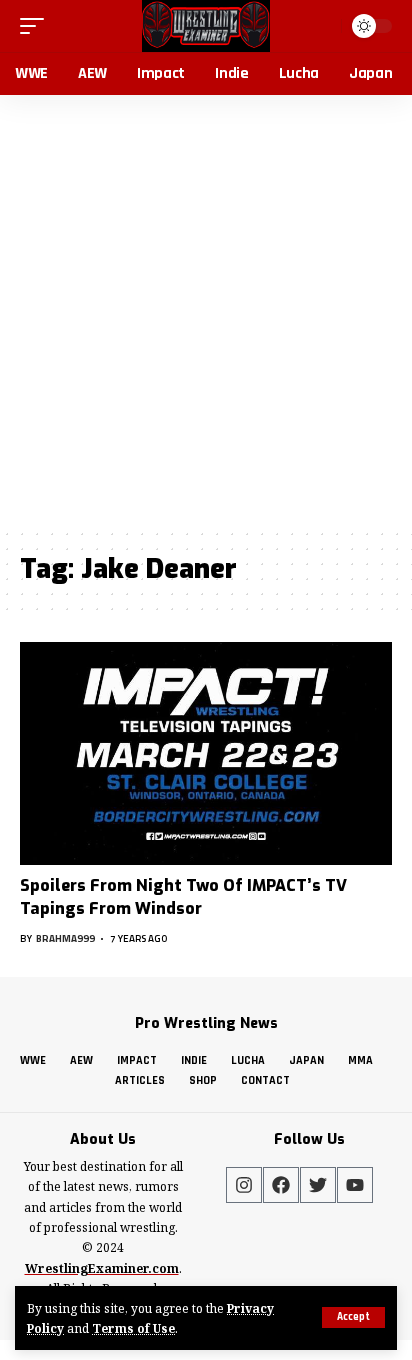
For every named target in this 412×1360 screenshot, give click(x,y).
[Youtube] (355, 1185)
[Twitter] (318, 1185)
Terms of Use (133, 1328)
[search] (323, 25)
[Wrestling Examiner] (205, 26)
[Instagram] (244, 1185)
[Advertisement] (206, 311)
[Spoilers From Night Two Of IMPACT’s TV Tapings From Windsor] (206, 753)
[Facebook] (281, 1185)
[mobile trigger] (37, 26)
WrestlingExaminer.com (102, 1268)
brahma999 (65, 938)
